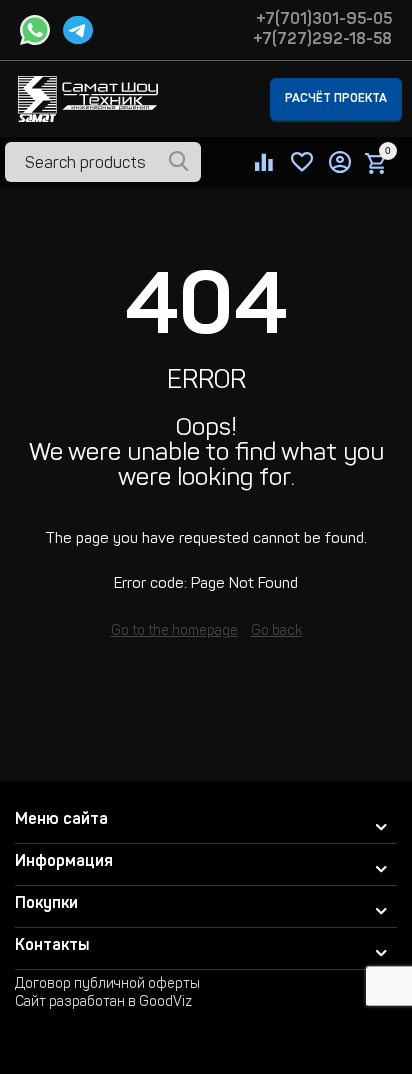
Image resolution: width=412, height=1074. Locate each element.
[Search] (179, 163)
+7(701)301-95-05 (324, 20)
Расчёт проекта (336, 99)
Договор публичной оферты (107, 985)
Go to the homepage (174, 632)
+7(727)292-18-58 (322, 40)
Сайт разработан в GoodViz (103, 1003)
